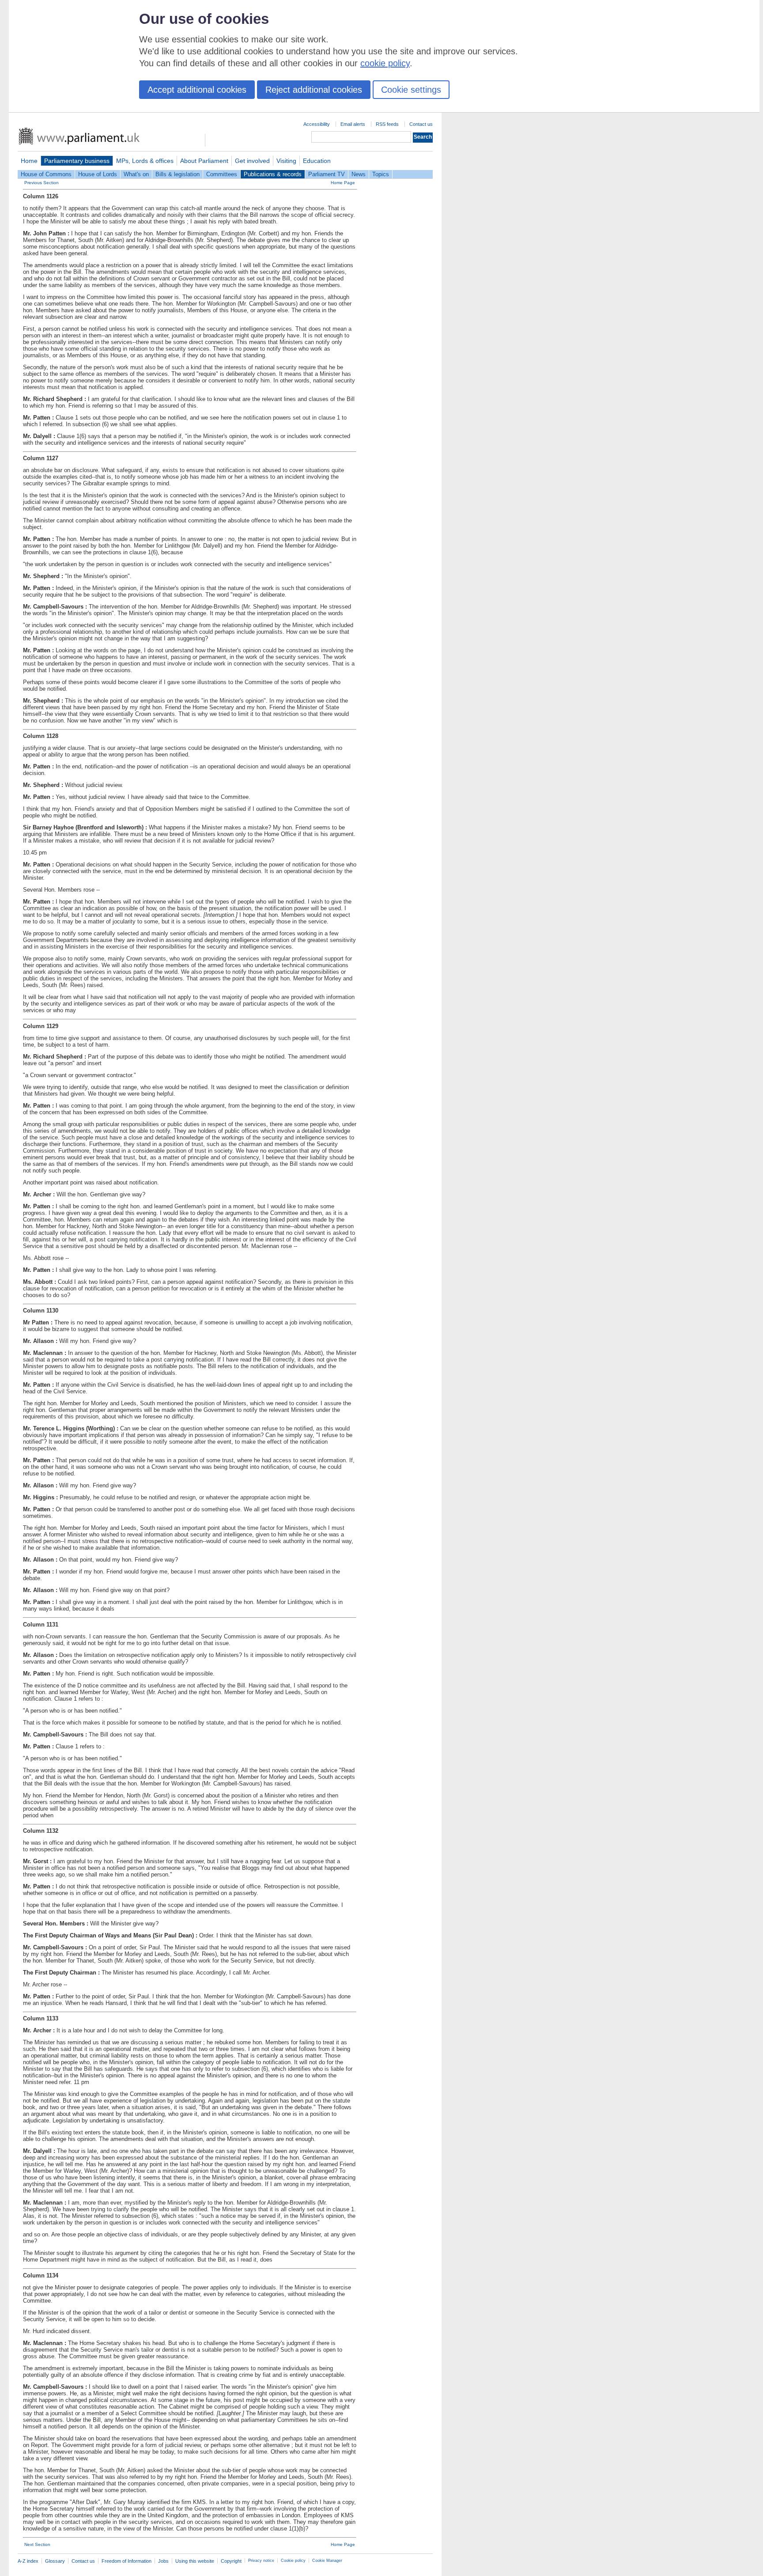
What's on (136, 174)
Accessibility (317, 124)
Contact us (421, 124)
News (359, 174)
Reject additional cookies (314, 90)
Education (317, 161)
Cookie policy (293, 2561)
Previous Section (42, 183)
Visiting (286, 161)
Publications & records (273, 174)
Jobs (163, 2561)
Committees (222, 174)
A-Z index (28, 2561)
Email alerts (353, 124)
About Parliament (204, 161)
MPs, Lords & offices (145, 161)
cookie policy (385, 63)
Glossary (55, 2561)
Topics (381, 174)
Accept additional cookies (197, 90)
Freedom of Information (127, 2561)
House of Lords (98, 174)
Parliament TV (327, 174)
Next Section (37, 2544)
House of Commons (46, 174)
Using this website (195, 2561)
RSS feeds (387, 124)
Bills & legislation (178, 174)
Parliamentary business (77, 161)
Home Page (343, 183)
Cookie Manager (327, 2561)
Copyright (231, 2561)
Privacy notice (261, 2561)
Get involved (252, 161)
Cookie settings (411, 90)
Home (29, 161)
